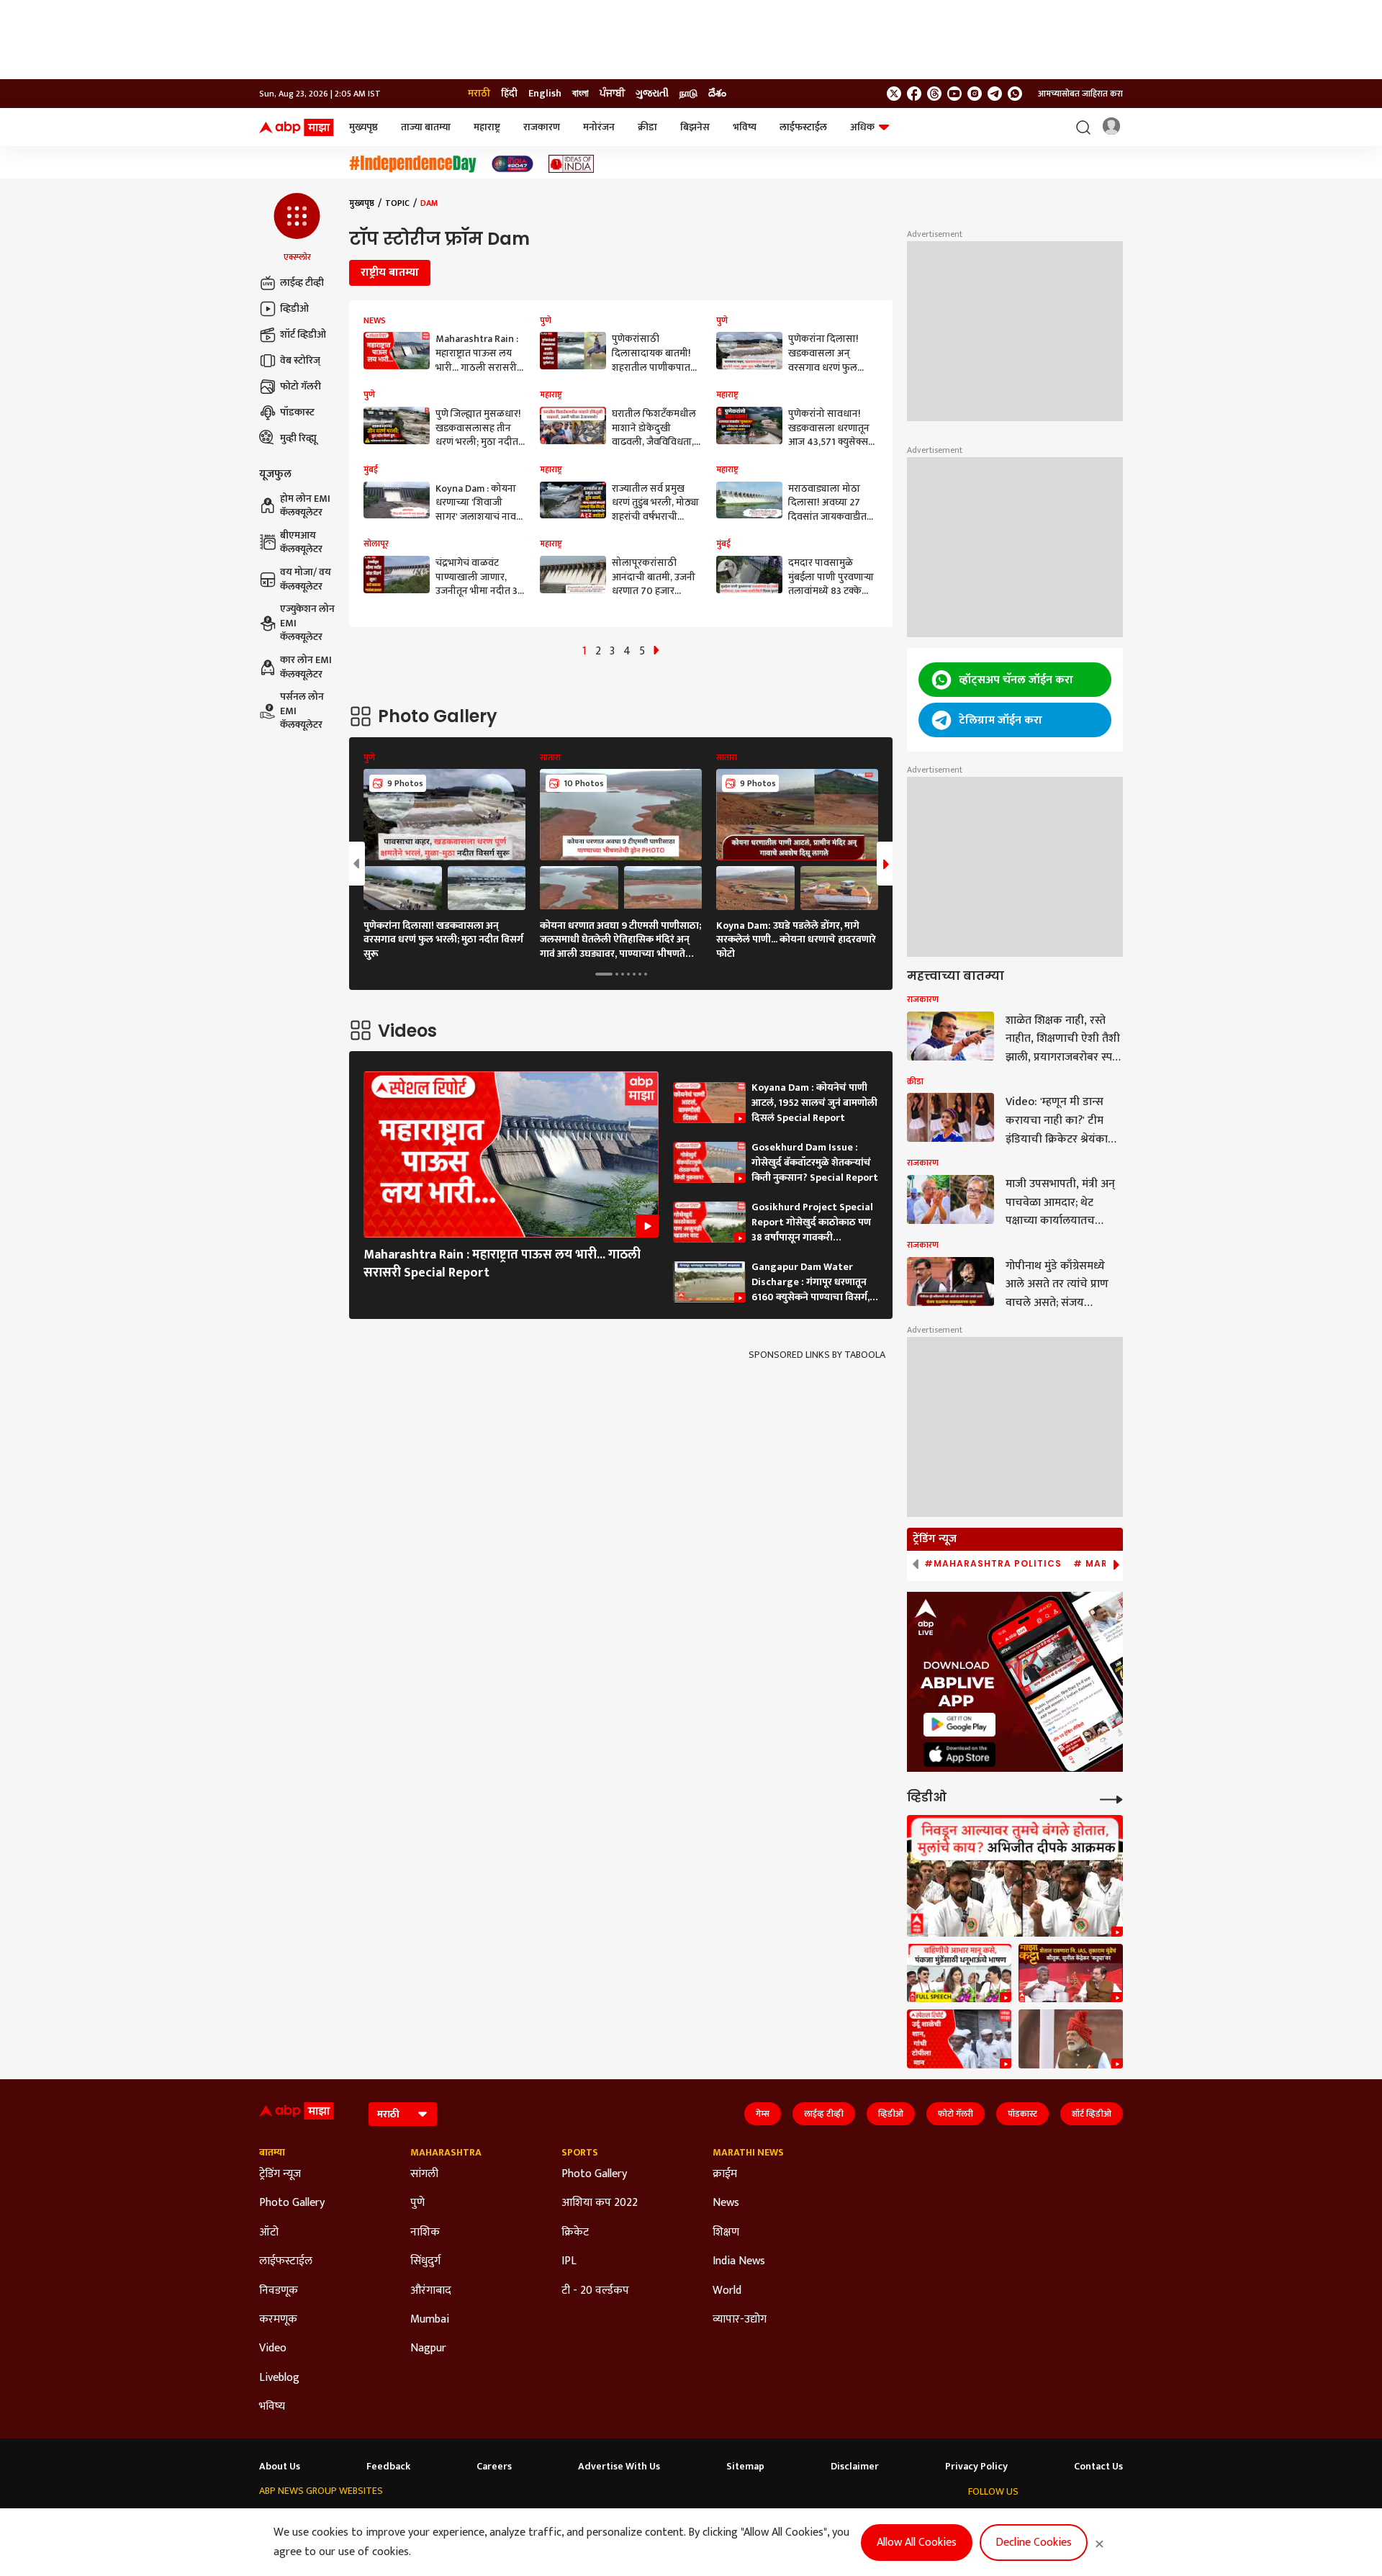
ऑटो (269, 2233)
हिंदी (509, 94)
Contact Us (1098, 2467)
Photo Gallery (292, 2203)
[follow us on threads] (934, 94)
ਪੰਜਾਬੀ (612, 94)
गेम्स (763, 2114)
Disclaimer (855, 2467)
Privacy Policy (976, 2467)
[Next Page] (656, 651)
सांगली (424, 2174)
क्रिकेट (575, 2233)
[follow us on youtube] (954, 94)
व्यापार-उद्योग (740, 2320)
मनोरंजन (599, 127)
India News (739, 2261)
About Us (280, 2467)
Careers (494, 2467)
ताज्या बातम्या (426, 127)
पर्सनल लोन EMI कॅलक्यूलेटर (302, 711)
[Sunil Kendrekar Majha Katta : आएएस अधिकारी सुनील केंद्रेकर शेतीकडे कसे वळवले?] (1071, 1973)
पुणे (417, 2203)
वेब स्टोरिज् (300, 360)
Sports (580, 2153)
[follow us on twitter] (894, 94)
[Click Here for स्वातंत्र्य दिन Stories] (413, 164)
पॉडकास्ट (297, 412)
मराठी (479, 94)
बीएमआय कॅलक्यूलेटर (301, 542)
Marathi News (748, 2153)
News (726, 2203)
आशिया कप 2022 (600, 2203)
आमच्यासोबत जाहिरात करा (1080, 94)
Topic (397, 203)
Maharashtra (446, 2153)
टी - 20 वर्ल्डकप (595, 2291)
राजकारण (542, 127)
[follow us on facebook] (914, 94)
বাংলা (581, 94)
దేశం (717, 94)
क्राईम (725, 2174)
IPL (569, 2261)
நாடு (688, 94)
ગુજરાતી (652, 94)
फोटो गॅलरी (301, 386)
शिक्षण (726, 2233)
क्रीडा (647, 127)
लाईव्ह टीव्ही (302, 283)
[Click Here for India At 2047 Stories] (512, 164)
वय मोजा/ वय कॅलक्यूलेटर (306, 579)
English (545, 94)
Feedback (388, 2467)
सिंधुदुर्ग (425, 2261)
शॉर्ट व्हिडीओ (303, 334)
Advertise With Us (619, 2467)
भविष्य (745, 127)
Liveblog (279, 2378)
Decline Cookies (1034, 2543)
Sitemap (745, 2467)
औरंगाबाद (431, 2291)
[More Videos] (1111, 1798)
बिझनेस (695, 127)
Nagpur (428, 2348)
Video (273, 2348)
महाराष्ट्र (487, 127)
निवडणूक (279, 2291)
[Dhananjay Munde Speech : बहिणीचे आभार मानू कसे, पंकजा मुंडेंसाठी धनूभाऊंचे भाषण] (959, 1973)
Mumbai (430, 2320)
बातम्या (272, 2153)
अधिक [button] (862, 127)
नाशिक (425, 2233)
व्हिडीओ (294, 309)
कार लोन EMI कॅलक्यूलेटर (306, 667)
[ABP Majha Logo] (297, 127)
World (727, 2291)
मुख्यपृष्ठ (363, 127)
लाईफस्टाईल (803, 127)
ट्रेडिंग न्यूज (280, 2174)
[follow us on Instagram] (975, 94)
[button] (297, 228)
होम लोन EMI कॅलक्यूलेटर (305, 506)
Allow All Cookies (917, 2543)
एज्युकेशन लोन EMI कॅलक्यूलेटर (307, 623)
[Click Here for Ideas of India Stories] (571, 164)
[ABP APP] (959, 1725)
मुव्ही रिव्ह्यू (298, 438)
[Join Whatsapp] (1015, 94)
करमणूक (278, 2320)
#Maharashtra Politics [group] (993, 1564)
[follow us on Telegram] (995, 94)
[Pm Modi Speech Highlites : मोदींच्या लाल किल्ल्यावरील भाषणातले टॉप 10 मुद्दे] (1071, 2039)
